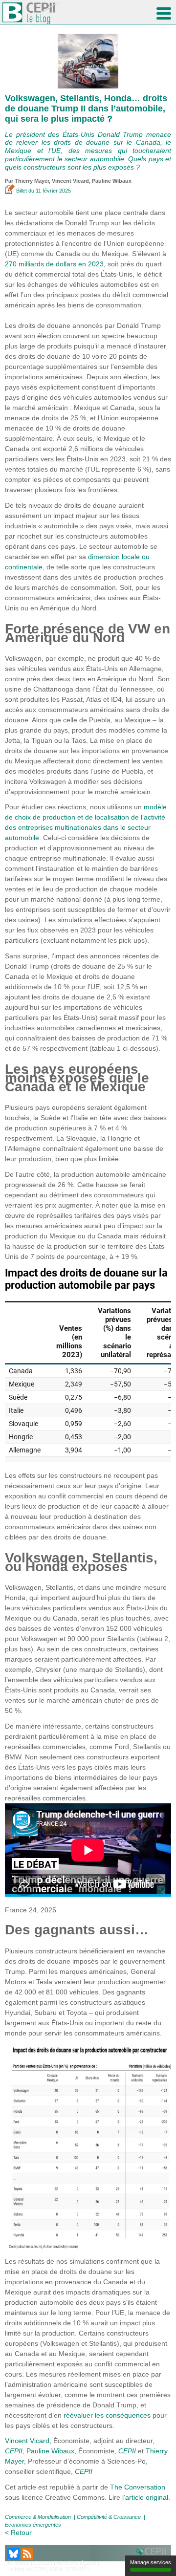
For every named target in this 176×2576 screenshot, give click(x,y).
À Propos (18, 2563)
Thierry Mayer (32, 181)
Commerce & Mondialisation (38, 2517)
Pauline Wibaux (112, 181)
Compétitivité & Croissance (109, 2517)
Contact (43, 2563)
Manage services (151, 2562)
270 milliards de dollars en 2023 (54, 264)
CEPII (14, 2451)
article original (147, 2497)
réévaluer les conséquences (107, 2415)
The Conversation (138, 2487)
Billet (22, 191)
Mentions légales (77, 2563)
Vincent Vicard (70, 181)
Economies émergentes (33, 2525)
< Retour (18, 2533)
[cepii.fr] (153, 2553)
